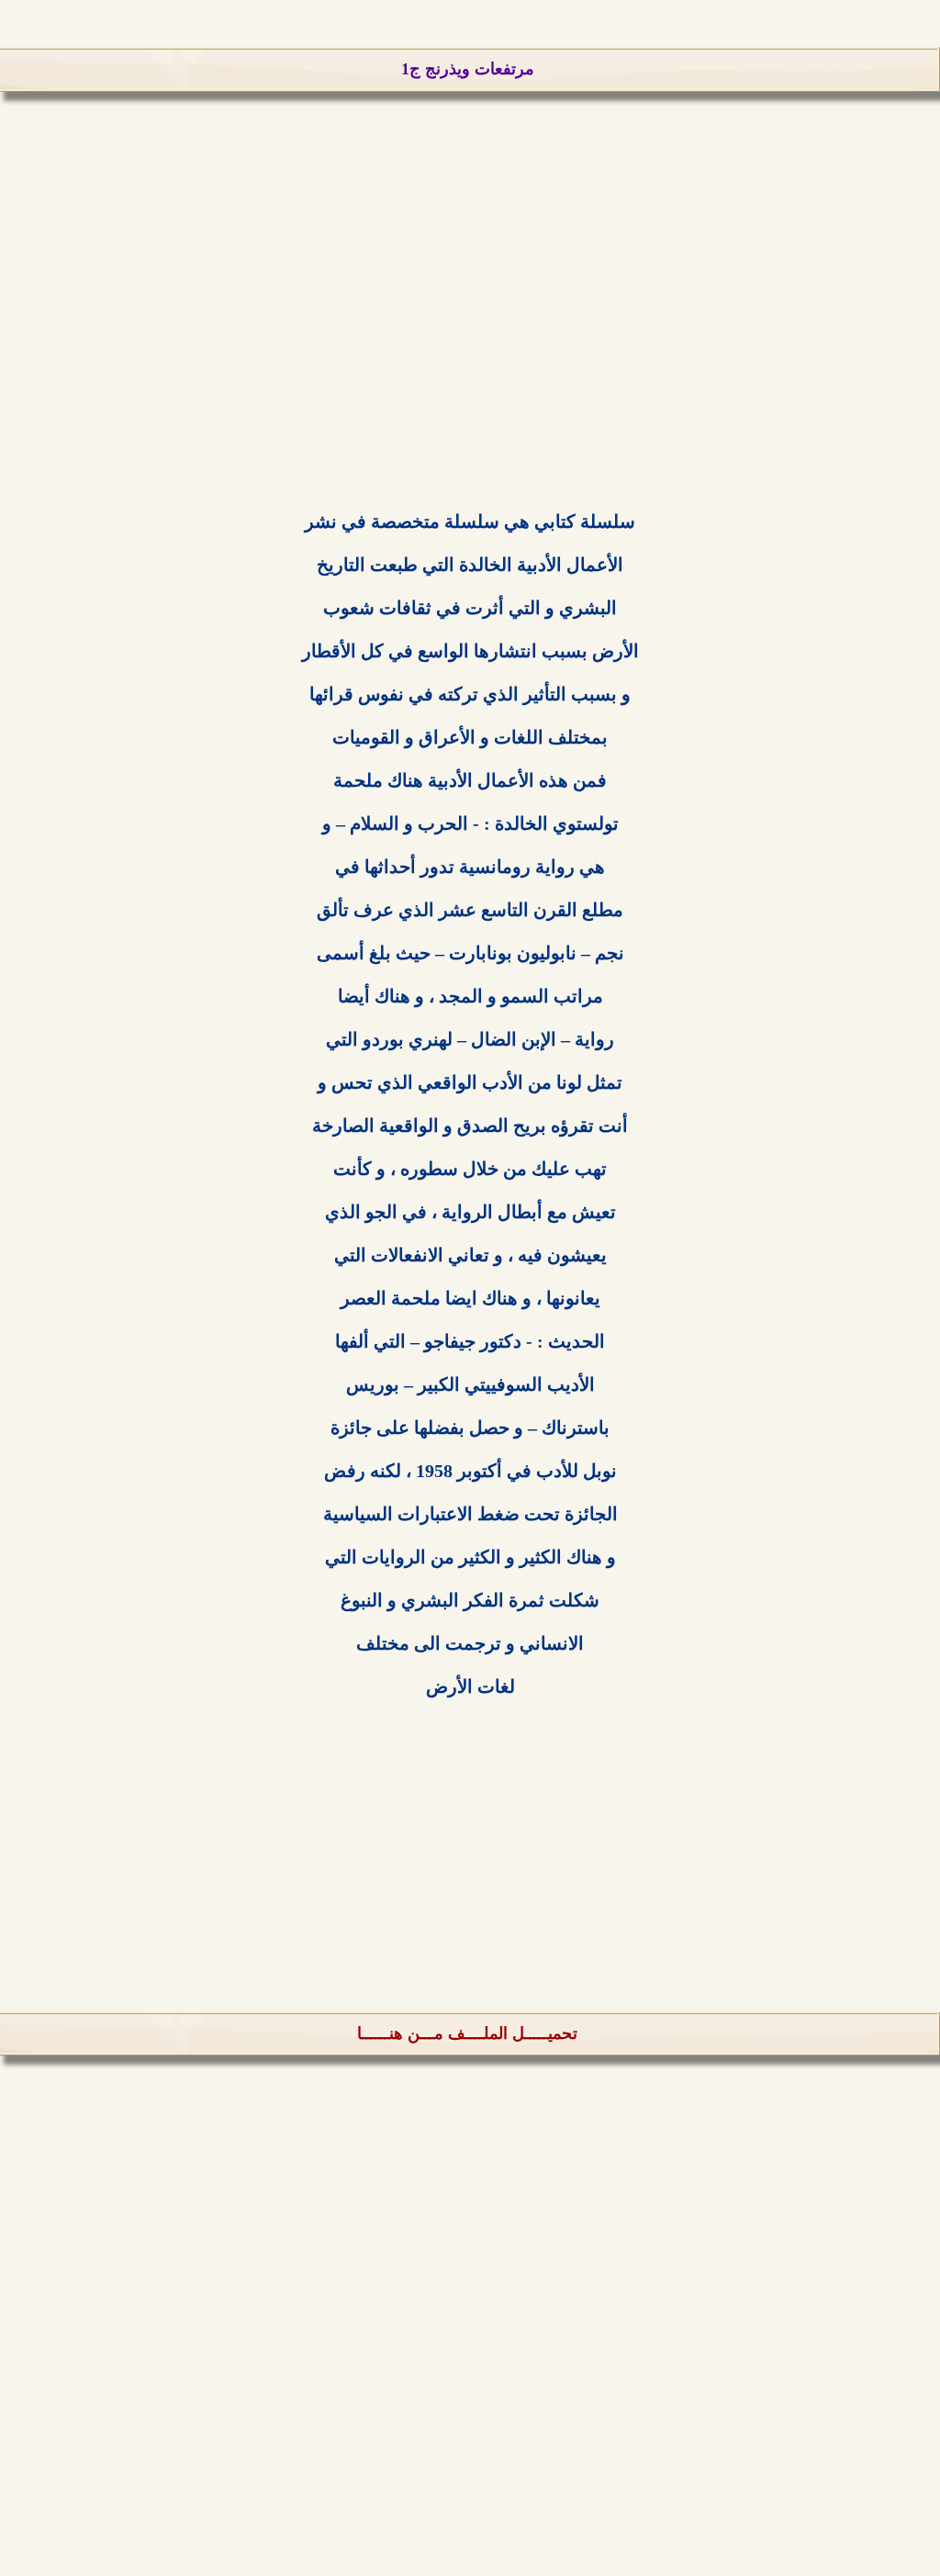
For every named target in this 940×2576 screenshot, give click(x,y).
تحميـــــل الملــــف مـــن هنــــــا (467, 2033)
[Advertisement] (470, 340)
